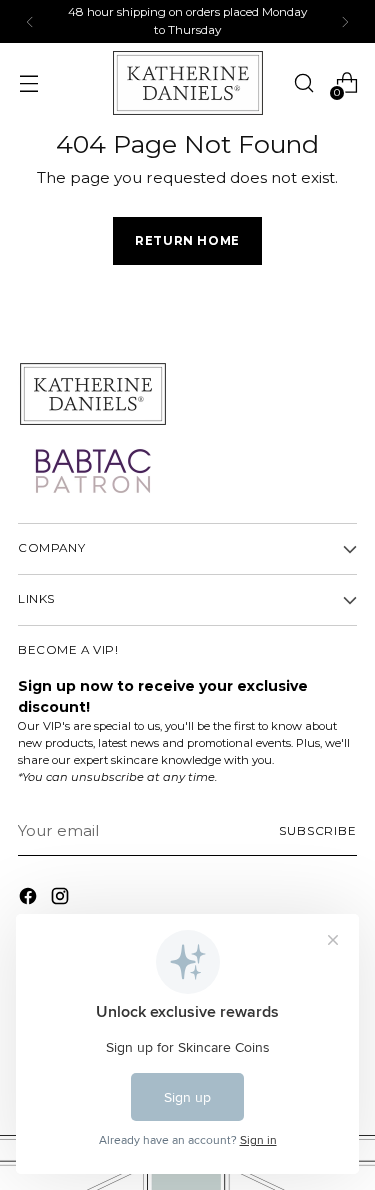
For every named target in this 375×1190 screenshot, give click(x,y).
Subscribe (318, 831)
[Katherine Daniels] (188, 83)
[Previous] (30, 21)
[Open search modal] (303, 83)
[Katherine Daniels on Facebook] (30, 899)
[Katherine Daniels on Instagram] (62, 899)
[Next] (345, 21)
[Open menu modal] (28, 83)
